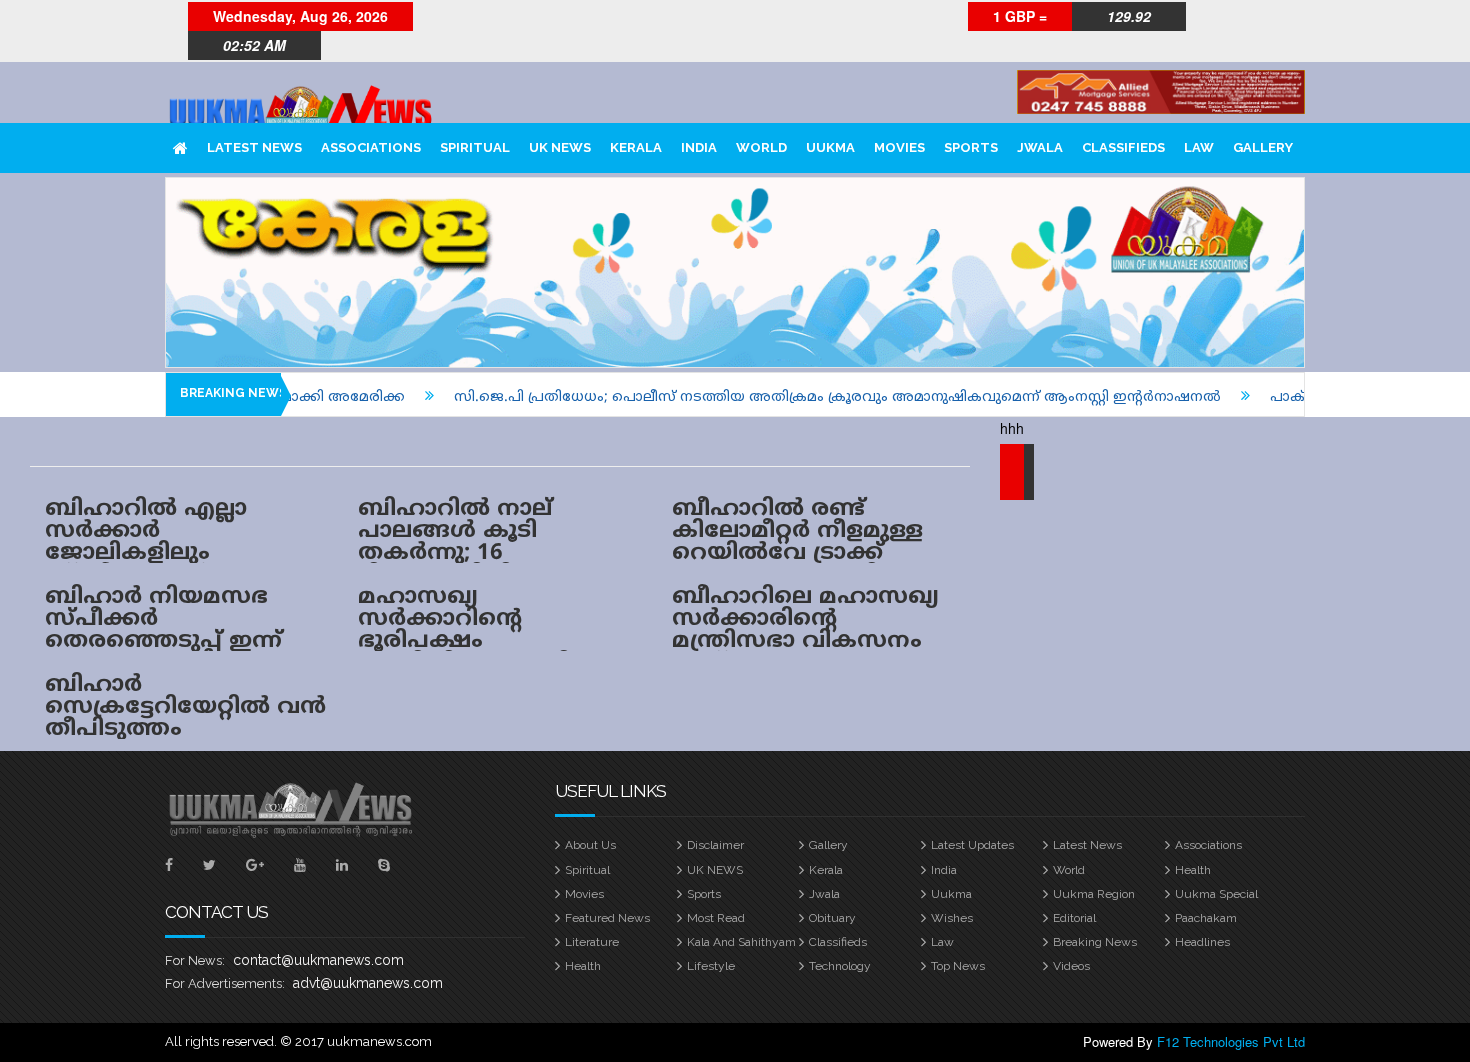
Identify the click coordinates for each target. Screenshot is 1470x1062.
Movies (899, 147)
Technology (840, 966)
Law (1199, 147)
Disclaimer (715, 845)
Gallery (1263, 147)
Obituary (832, 918)
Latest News (254, 147)
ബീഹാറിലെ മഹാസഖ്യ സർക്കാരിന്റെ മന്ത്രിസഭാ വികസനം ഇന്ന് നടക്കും (805, 630)
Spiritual (475, 147)
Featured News (607, 918)
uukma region (1094, 894)
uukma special (1216, 894)
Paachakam (1206, 918)
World (761, 147)
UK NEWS (560, 147)
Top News (958, 966)
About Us (590, 845)
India (699, 147)
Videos (1071, 966)
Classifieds (1123, 147)
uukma (830, 147)
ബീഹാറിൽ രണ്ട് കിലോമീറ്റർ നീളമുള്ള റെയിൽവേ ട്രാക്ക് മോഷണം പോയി (797, 542)
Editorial (1074, 918)
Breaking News (1095, 942)
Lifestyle (711, 966)
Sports (971, 147)
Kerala (636, 147)
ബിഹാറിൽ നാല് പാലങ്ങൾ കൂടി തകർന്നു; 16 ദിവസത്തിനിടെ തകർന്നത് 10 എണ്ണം (478, 553)
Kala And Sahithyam (741, 942)
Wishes (952, 918)
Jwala (1040, 147)
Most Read (716, 918)
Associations (371, 147)
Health (1193, 870)
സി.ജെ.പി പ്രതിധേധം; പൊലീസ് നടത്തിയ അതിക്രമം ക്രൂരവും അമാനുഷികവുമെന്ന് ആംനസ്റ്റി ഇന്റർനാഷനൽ (807, 397)
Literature (592, 942)
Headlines (1202, 942)
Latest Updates (972, 845)
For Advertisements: (225, 983)
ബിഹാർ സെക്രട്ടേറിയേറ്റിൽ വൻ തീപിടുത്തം (185, 707)
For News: (195, 960)
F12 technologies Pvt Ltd (1231, 1041)
